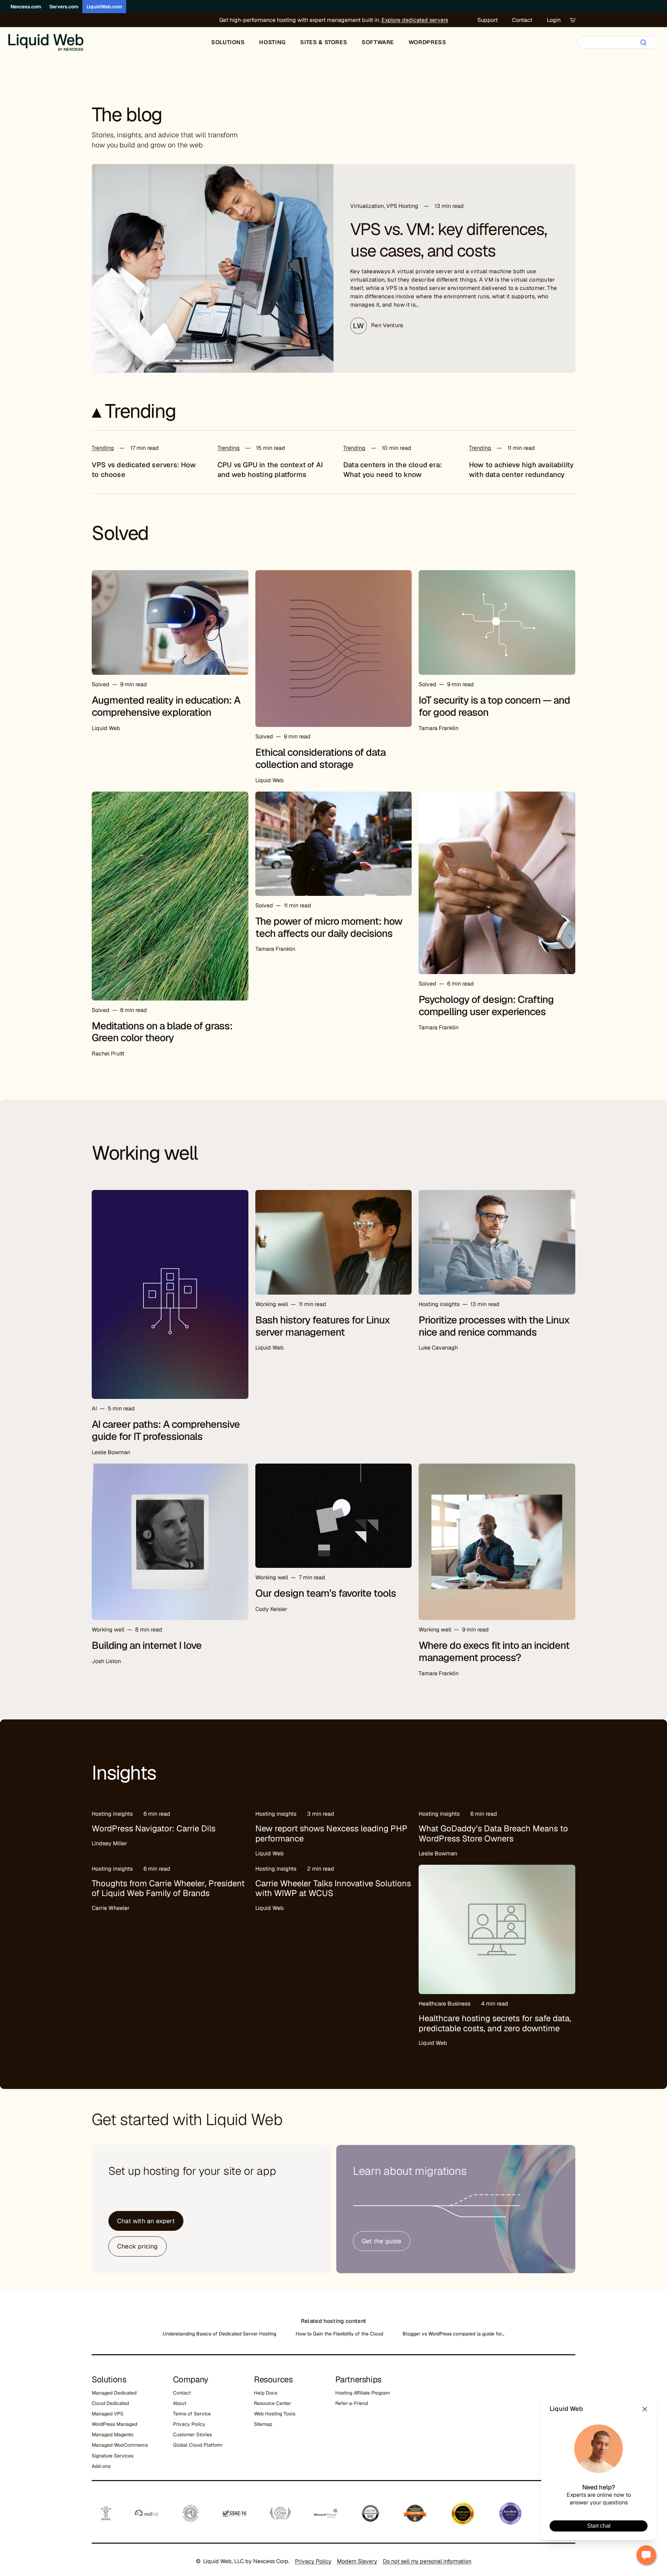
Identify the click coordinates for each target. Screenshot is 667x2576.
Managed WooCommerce (120, 2445)
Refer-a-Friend (352, 2403)
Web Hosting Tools (275, 2414)
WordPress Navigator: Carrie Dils (154, 1828)
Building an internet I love (147, 1645)
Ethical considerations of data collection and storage (320, 758)
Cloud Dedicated (110, 2403)
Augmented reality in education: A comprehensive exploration (166, 706)
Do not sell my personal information (427, 2561)
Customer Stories (192, 2435)
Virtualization (367, 206)
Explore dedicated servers (415, 20)
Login (554, 20)
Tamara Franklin (439, 728)
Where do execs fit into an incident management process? (494, 1651)
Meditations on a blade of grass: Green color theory (162, 1032)
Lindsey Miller (109, 1843)
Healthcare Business (444, 2004)
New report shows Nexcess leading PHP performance (331, 1833)
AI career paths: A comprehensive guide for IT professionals (166, 1430)
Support (488, 20)
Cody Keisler (271, 1609)
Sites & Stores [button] (324, 42)
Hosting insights (439, 1304)
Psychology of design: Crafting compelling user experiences (486, 1006)
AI (94, 1408)
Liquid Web (106, 728)
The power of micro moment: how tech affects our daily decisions (329, 927)
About (180, 2403)
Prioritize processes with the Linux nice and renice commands (494, 1326)
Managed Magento (113, 2435)
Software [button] (378, 42)
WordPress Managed (114, 2424)
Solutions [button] (228, 42)
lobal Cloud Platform (199, 2445)
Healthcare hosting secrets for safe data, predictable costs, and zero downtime (495, 2023)
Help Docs (266, 2393)
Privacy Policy (189, 2424)
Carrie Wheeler (111, 1908)
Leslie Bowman (111, 1452)
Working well (272, 1304)
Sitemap (263, 2424)
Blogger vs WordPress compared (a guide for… (454, 2334)
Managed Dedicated (114, 2393)
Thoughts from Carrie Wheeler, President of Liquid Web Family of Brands (168, 1888)
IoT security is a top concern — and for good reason (494, 706)
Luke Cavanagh (438, 1348)
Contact (522, 20)
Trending (103, 448)
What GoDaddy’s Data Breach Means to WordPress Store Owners (493, 1833)
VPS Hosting (402, 206)
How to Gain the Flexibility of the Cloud (339, 2334)
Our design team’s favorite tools (326, 1593)
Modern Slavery (357, 2561)
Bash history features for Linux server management (323, 1326)
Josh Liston (106, 1661)
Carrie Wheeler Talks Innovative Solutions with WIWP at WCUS (333, 1888)
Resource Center (273, 2403)
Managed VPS (108, 2414)
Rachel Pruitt (108, 1054)
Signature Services (113, 2456)
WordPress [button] (427, 42)
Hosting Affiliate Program (363, 2393)
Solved (101, 684)
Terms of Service (192, 2414)
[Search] (643, 42)
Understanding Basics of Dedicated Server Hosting (219, 2334)
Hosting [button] (272, 42)
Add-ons (101, 2466)
